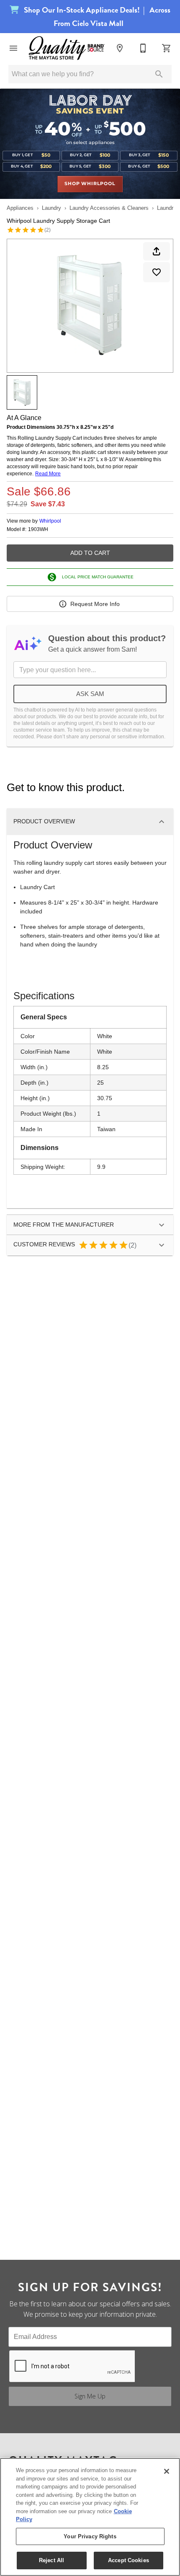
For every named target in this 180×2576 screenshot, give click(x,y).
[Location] (120, 48)
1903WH (38, 530)
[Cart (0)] (167, 48)
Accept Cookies (129, 2560)
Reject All (51, 2560)
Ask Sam (90, 694)
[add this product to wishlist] (157, 272)
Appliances (20, 208)
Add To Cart (90, 553)
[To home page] (67, 48)
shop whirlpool (90, 184)
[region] (90, 2517)
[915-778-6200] (143, 48)
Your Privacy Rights (90, 2536)
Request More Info (95, 604)
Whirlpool (50, 521)
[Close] (167, 2471)
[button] (13, 48)
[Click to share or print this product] (157, 251)
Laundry (51, 208)
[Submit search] (159, 74)
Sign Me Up (90, 2396)
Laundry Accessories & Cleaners (109, 208)
